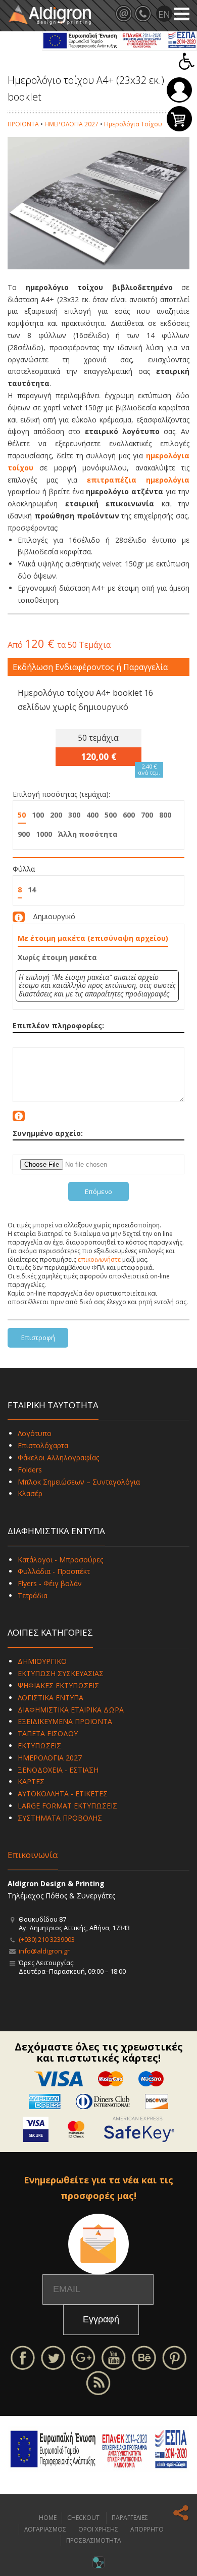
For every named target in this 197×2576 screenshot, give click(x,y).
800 (165, 815)
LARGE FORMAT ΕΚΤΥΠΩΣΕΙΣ (67, 1806)
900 (24, 834)
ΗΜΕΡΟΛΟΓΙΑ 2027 (71, 124)
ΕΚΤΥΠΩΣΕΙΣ (39, 1746)
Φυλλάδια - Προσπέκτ (54, 1571)
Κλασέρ (30, 1493)
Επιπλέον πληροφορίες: (58, 1025)
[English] (164, 14)
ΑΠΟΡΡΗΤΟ (147, 2529)
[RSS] (98, 2382)
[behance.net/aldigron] (144, 2356)
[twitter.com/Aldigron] (53, 2356)
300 (74, 815)
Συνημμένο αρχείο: (48, 1133)
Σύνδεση (179, 90)
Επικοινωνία (33, 1855)
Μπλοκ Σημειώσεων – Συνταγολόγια (79, 1482)
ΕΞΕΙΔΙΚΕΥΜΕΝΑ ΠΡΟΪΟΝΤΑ (65, 1721)
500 (111, 815)
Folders (30, 1470)
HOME (48, 2518)
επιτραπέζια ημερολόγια (138, 480)
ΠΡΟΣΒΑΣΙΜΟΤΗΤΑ (94, 2540)
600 (129, 815)
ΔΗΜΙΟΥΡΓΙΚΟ (42, 1661)
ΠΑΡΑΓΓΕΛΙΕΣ (130, 2518)
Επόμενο (98, 1191)
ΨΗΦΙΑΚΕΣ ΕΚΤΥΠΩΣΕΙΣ (58, 1685)
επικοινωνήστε (99, 1259)
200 (56, 815)
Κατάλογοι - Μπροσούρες (60, 1560)
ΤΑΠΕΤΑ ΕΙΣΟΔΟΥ (48, 1733)
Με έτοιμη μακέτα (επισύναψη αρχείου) (93, 938)
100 (38, 815)
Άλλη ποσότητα (88, 834)
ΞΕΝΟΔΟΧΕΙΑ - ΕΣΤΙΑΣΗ (58, 1770)
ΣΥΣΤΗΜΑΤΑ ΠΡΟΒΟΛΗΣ (60, 1818)
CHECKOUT (83, 2518)
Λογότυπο (35, 1433)
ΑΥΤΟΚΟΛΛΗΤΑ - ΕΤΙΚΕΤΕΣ (63, 1794)
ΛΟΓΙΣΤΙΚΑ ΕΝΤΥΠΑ (51, 1698)
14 (32, 890)
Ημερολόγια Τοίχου (133, 124)
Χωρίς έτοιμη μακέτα (57, 957)
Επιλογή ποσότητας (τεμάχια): (61, 794)
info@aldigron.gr (44, 1951)
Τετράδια (33, 1595)
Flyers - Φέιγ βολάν (50, 1583)
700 (147, 815)
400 (92, 815)
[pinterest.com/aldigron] (174, 2356)
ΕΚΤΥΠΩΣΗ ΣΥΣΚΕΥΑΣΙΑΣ (61, 1673)
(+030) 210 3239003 (47, 1939)
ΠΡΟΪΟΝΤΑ (23, 124)
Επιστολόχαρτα (43, 1445)
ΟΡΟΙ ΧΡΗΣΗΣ (98, 2529)
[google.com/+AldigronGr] (83, 2356)
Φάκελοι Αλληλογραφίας (58, 1458)
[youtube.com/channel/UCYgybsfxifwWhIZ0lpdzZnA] (114, 2356)
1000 (44, 834)
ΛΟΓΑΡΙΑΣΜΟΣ (45, 2529)
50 (22, 815)
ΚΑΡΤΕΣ (31, 1781)
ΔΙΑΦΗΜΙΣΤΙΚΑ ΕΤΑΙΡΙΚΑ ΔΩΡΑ (71, 1710)
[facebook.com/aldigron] (23, 2356)
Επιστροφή (38, 1338)
